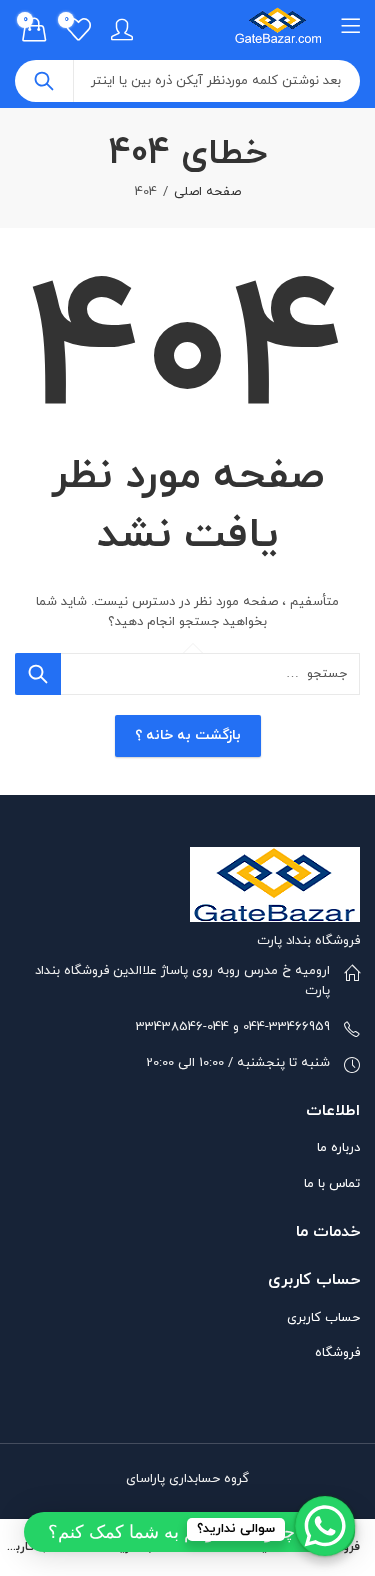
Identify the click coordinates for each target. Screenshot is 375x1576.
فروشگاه (337, 1353)
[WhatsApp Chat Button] (325, 1526)
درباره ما (338, 1148)
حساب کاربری (323, 1318)
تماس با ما (332, 1184)
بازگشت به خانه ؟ (188, 735)
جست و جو (44, 81)
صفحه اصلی (207, 192)
